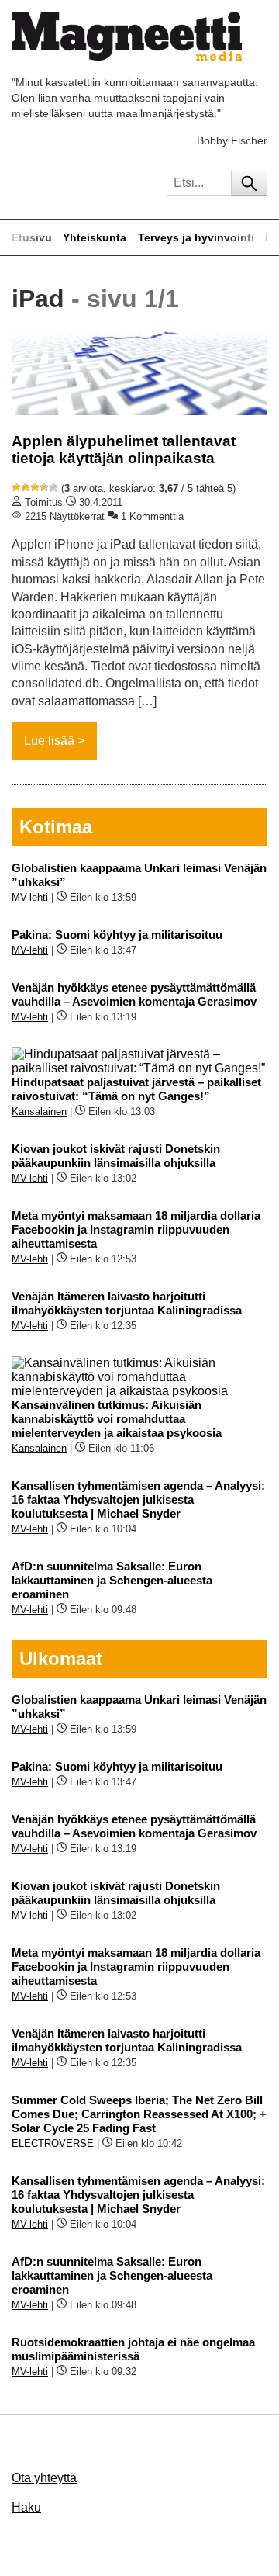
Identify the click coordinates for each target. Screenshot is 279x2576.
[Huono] (16, 487)
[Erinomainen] (53, 487)
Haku (26, 2507)
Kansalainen (39, 1111)
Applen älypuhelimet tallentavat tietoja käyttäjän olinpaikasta (124, 450)
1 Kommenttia (152, 516)
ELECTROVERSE (53, 2143)
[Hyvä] (44, 487)
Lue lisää (49, 741)
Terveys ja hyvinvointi (196, 237)
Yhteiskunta (95, 237)
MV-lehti (30, 897)
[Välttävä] (26, 487)
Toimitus (44, 502)
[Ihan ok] (35, 487)
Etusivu (32, 237)
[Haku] (249, 183)
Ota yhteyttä (44, 2478)
